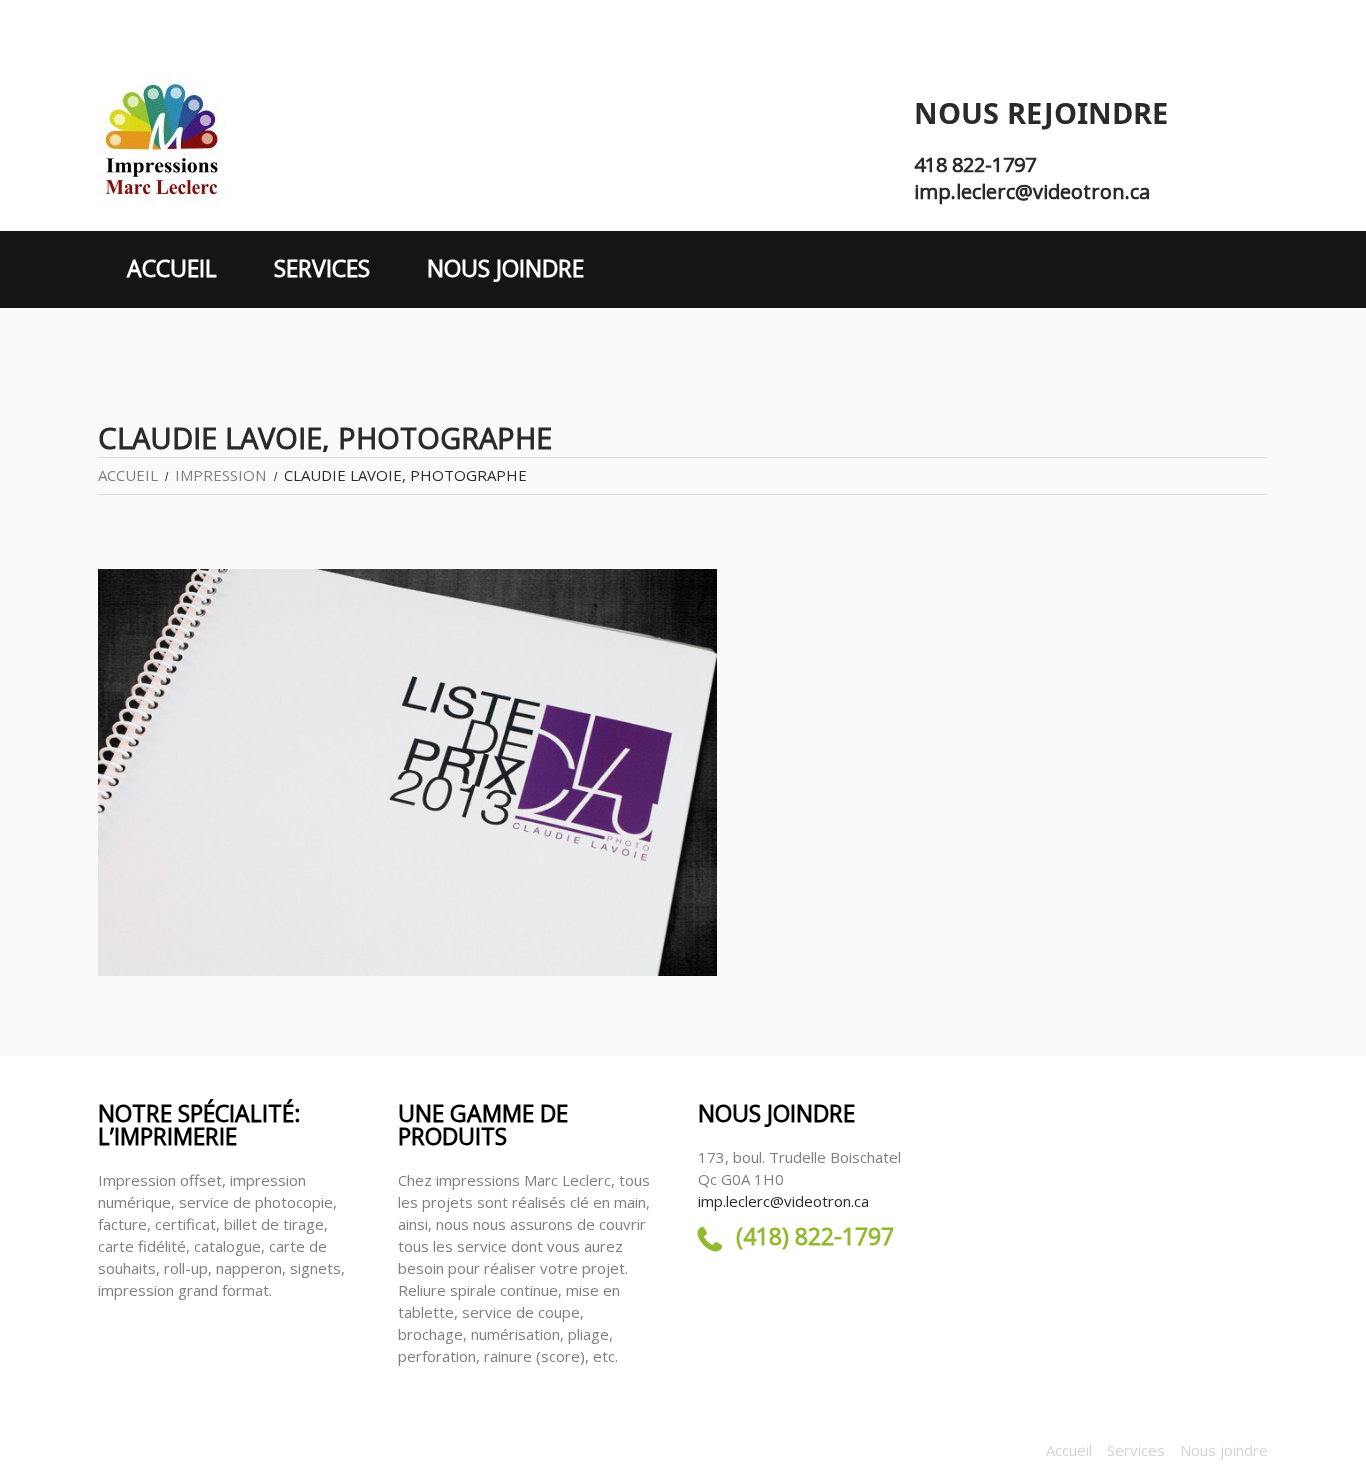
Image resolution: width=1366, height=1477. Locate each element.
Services (322, 268)
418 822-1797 (975, 164)
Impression (220, 475)
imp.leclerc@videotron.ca (1032, 191)
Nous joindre (505, 268)
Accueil (172, 268)
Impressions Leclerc (167, 1450)
